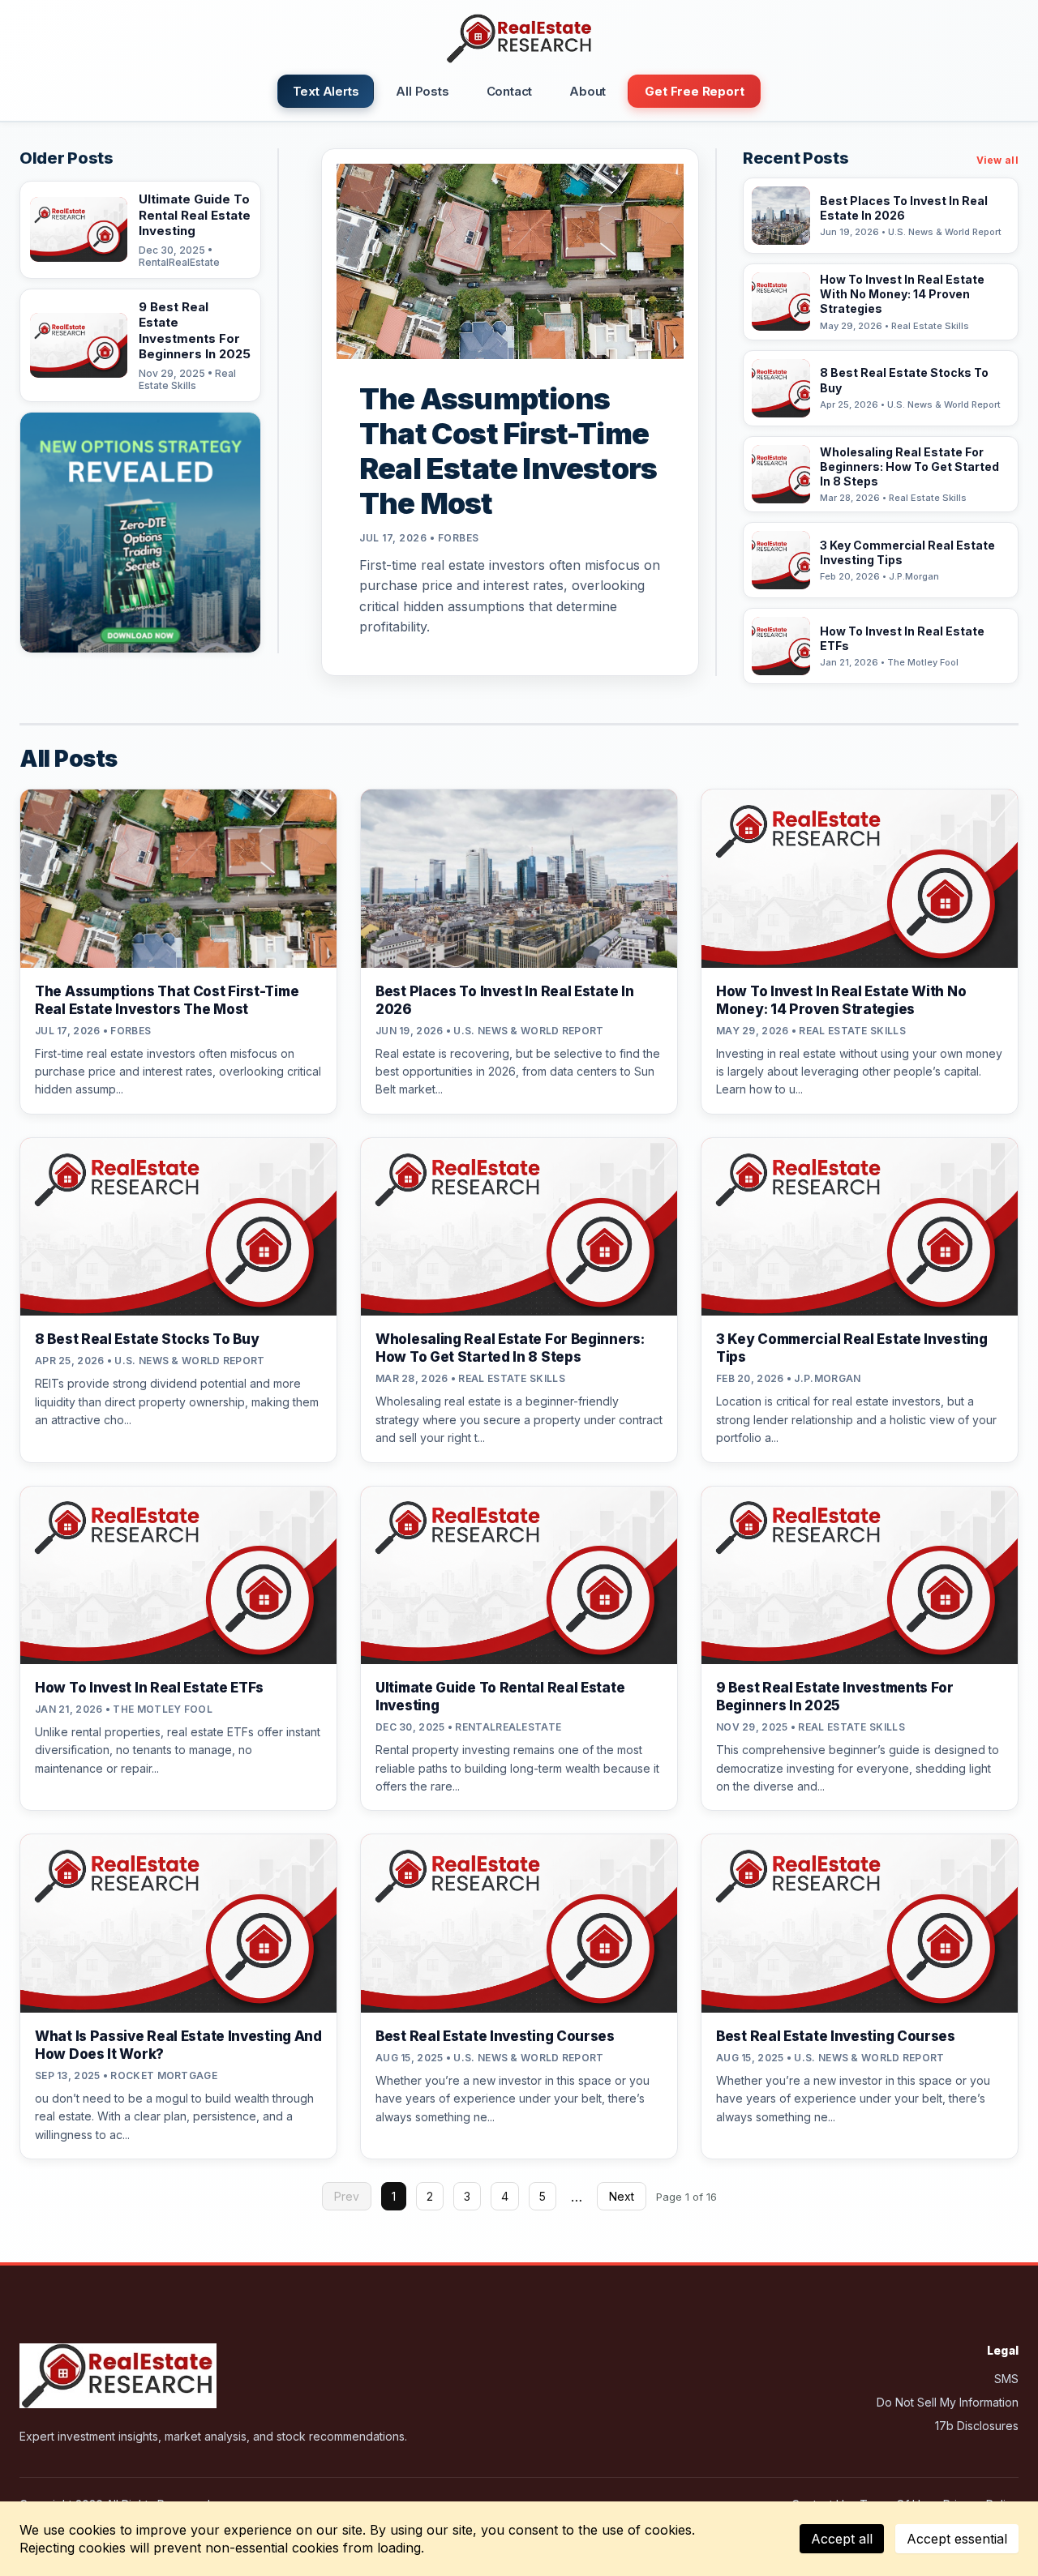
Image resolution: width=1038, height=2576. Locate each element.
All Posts (422, 91)
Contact (510, 91)
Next (622, 2196)
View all (997, 160)
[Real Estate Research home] (519, 39)
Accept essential (957, 2539)
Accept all (842, 2539)
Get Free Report (694, 91)
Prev (347, 2196)
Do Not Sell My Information (948, 2402)
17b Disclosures (977, 2426)
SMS (1006, 2379)
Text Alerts (326, 91)
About (588, 91)
